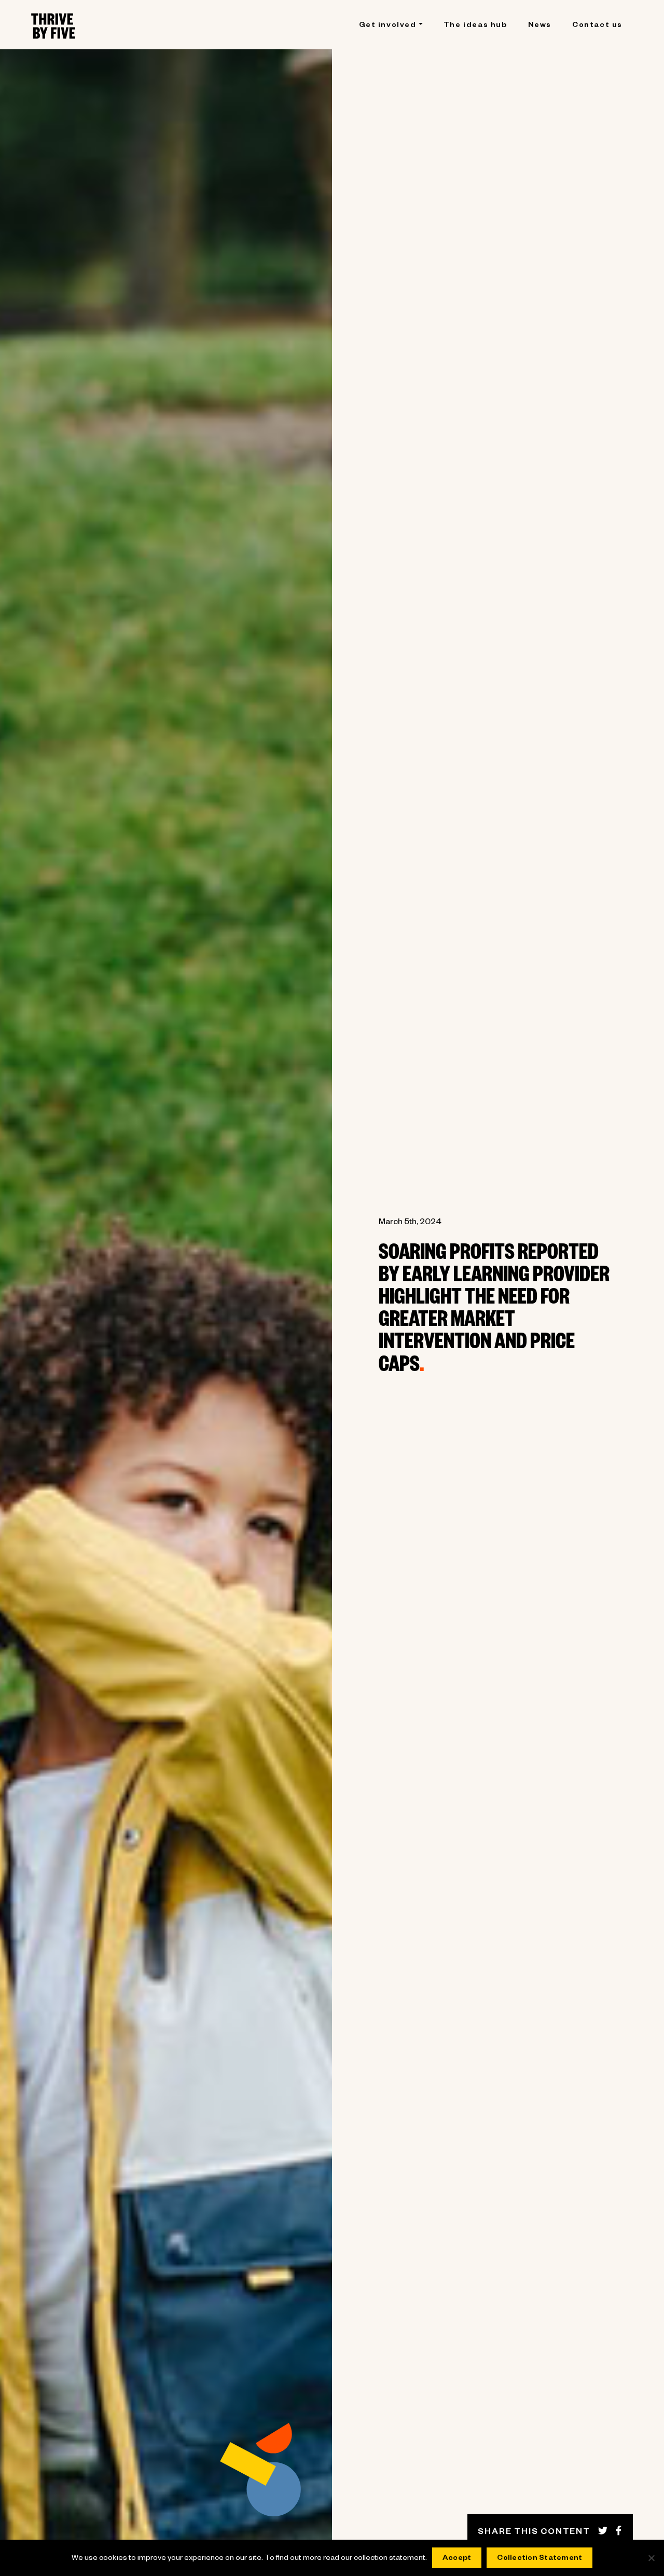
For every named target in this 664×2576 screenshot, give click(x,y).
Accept (457, 2559)
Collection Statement (539, 2559)
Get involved (388, 26)
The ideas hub (475, 26)
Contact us (597, 26)
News (540, 26)
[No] (651, 2558)
